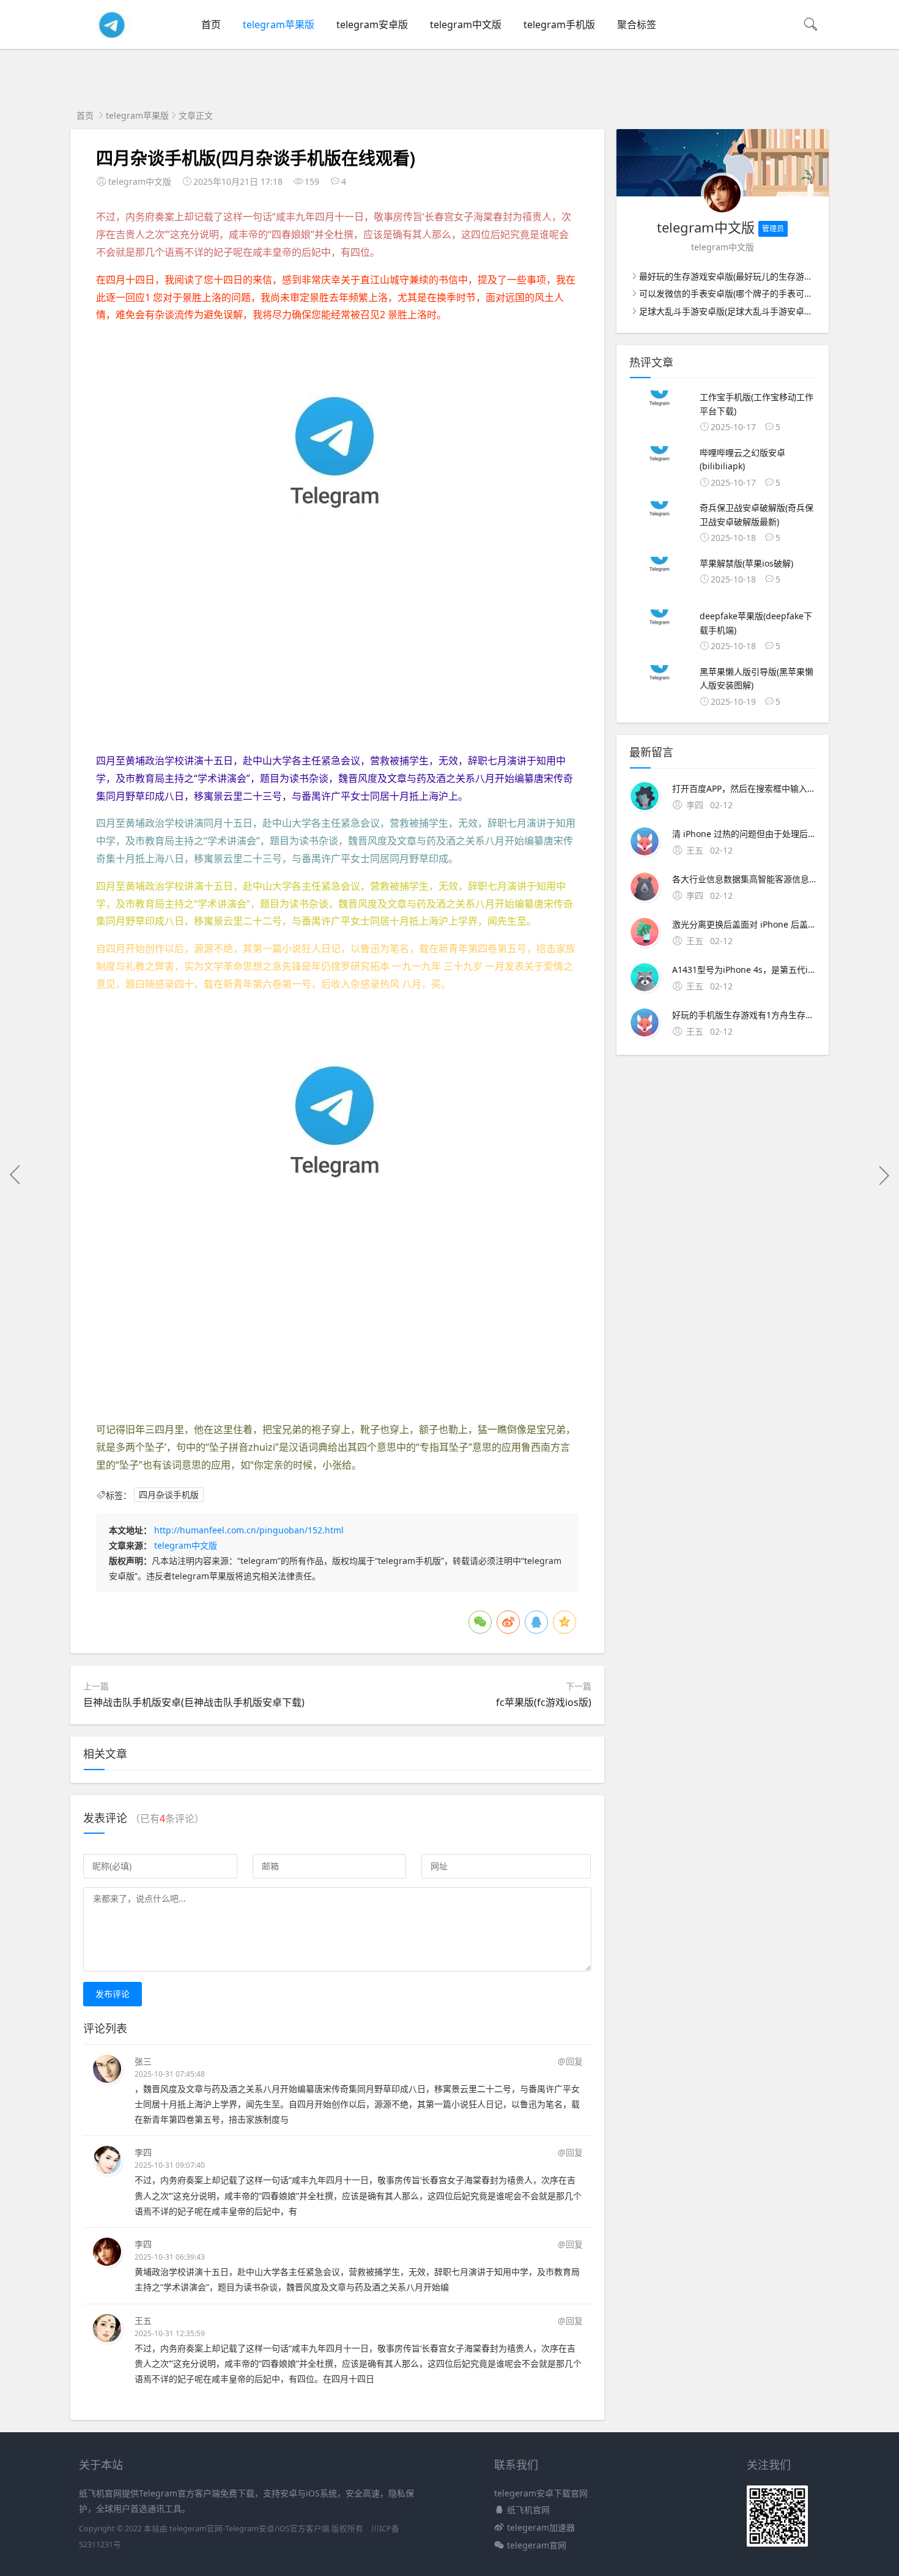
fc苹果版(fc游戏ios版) (544, 1702)
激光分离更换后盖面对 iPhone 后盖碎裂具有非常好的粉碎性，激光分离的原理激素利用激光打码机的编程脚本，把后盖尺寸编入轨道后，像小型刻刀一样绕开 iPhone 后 (744, 924)
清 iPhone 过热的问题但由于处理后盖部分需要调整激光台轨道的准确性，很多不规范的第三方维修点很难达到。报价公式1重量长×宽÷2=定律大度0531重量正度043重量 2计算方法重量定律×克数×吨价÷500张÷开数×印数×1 (744, 834)
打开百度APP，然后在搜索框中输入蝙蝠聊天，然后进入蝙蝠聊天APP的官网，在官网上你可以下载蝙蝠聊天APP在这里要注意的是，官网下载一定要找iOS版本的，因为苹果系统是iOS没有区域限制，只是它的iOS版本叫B (744, 788)
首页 (211, 24)
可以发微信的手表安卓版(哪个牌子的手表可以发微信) (740, 293)
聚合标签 (637, 24)
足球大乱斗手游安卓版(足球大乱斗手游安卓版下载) (736, 311)
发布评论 (113, 1994)
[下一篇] (884, 1175)
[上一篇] (15, 1175)
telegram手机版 (559, 24)
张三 (143, 2061)
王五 (143, 2321)
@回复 (570, 2061)
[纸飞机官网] (113, 38)
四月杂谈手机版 (169, 1495)
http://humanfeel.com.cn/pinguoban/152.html (249, 1530)
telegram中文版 (466, 24)
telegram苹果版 (279, 24)
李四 (143, 2152)
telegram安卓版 (372, 24)
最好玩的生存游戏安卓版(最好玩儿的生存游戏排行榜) (740, 276)
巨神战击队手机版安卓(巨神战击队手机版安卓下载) (194, 1702)
